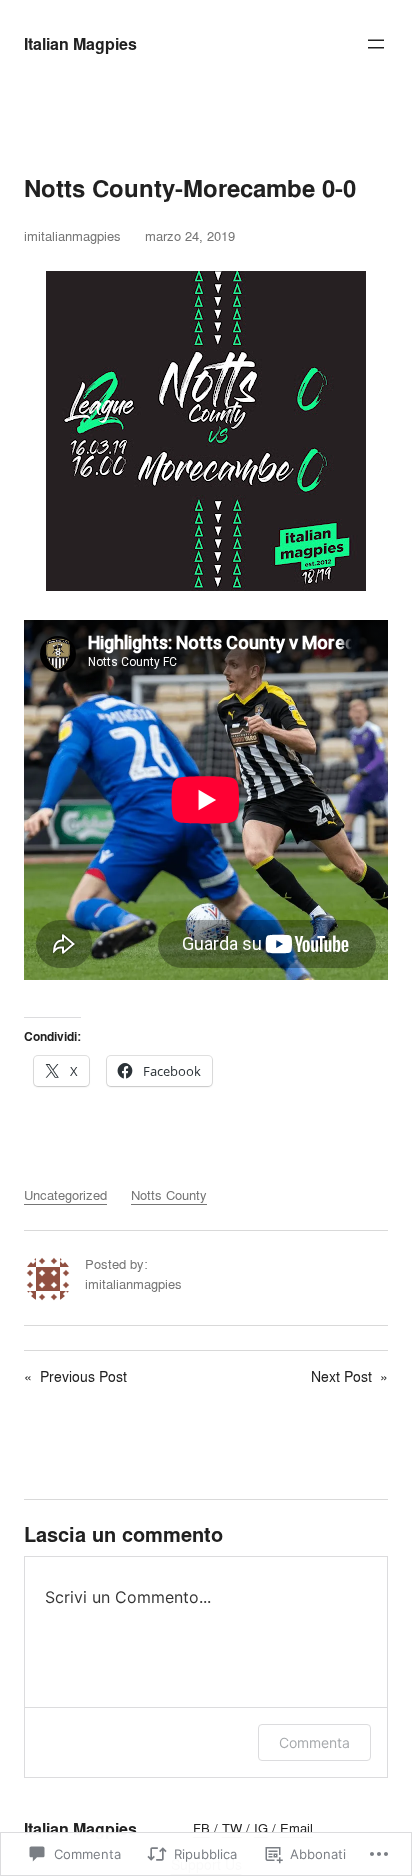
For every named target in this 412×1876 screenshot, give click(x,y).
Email (296, 1828)
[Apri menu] (376, 44)
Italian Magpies (80, 44)
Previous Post (83, 1376)
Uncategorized (65, 1195)
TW (232, 1828)
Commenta (314, 1742)
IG (261, 1828)
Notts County (169, 1195)
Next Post (341, 1376)
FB (201, 1828)
